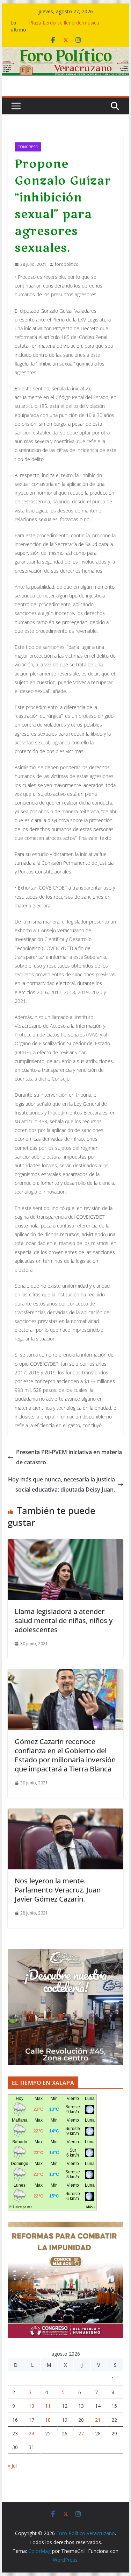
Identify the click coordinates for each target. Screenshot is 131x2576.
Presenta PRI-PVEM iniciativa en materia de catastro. (69, 1457)
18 (48, 2420)
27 (81, 2433)
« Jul (12, 2466)
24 (31, 2433)
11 (48, 2406)
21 (98, 2420)
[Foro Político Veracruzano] (66, 52)
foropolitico (67, 264)
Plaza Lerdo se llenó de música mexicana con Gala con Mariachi (66, 26)
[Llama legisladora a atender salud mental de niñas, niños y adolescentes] (66, 1544)
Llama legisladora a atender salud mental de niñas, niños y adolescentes (64, 1620)
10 (31, 2406)
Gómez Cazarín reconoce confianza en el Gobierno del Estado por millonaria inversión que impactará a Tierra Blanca (65, 1755)
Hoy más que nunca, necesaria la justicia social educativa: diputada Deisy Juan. (61, 1484)
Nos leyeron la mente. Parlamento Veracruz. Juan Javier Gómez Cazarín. (58, 1890)
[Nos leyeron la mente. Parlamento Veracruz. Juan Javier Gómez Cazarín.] (66, 1813)
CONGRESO (28, 147)
